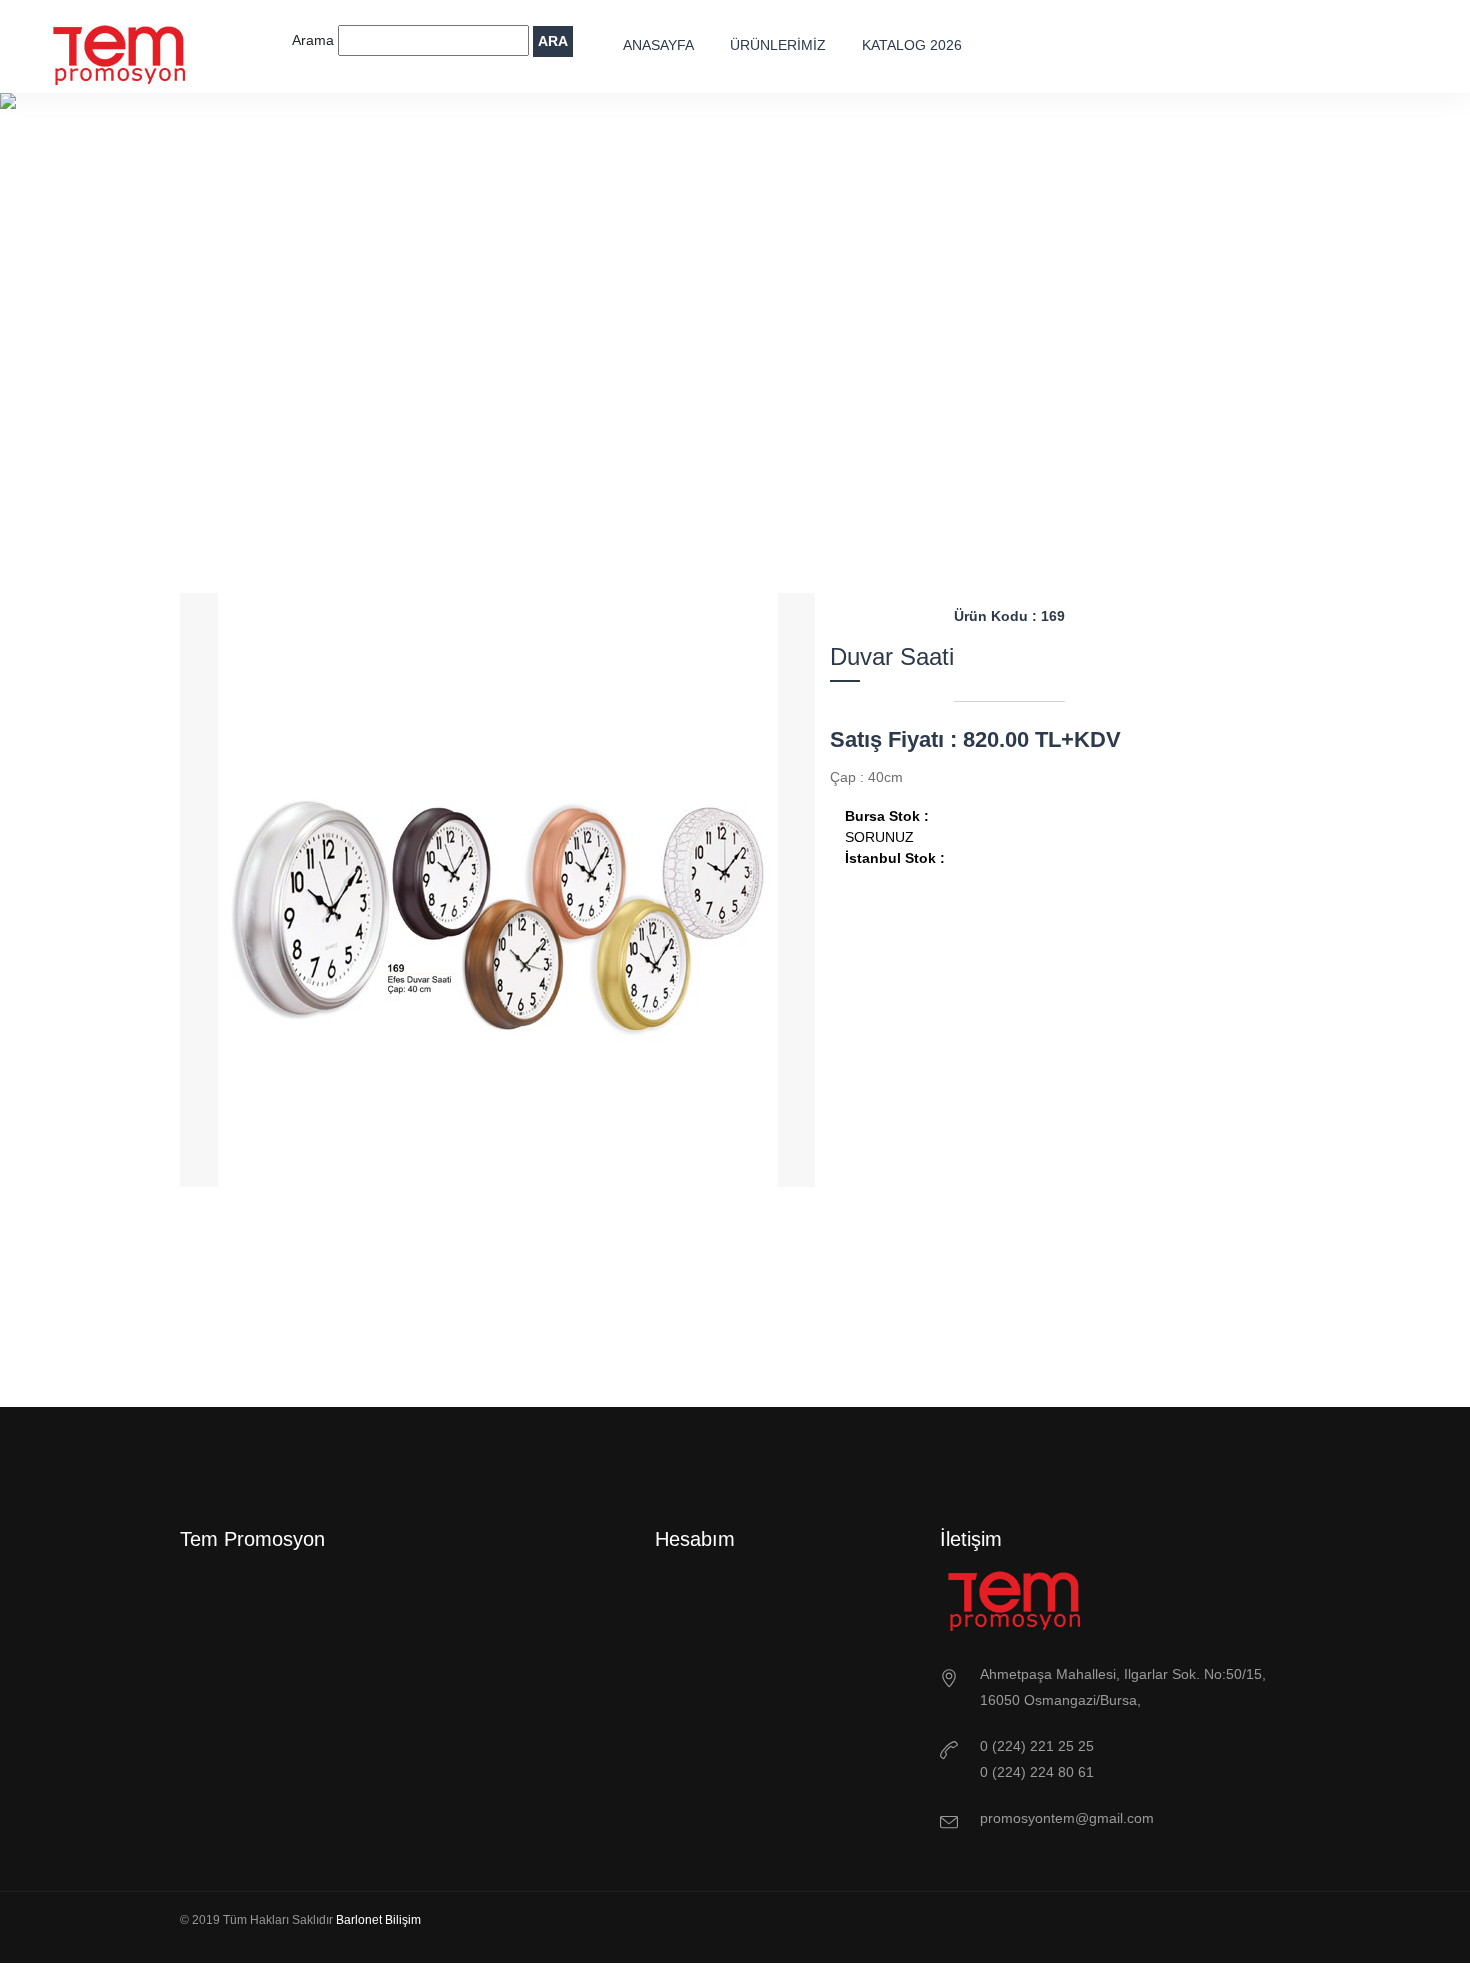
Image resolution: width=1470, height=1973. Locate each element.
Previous (443, 1337)
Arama (315, 40)
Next (553, 1337)
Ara (553, 41)
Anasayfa (658, 45)
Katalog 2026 (912, 45)
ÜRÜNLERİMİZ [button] (778, 45)
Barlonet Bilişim (378, 1920)
